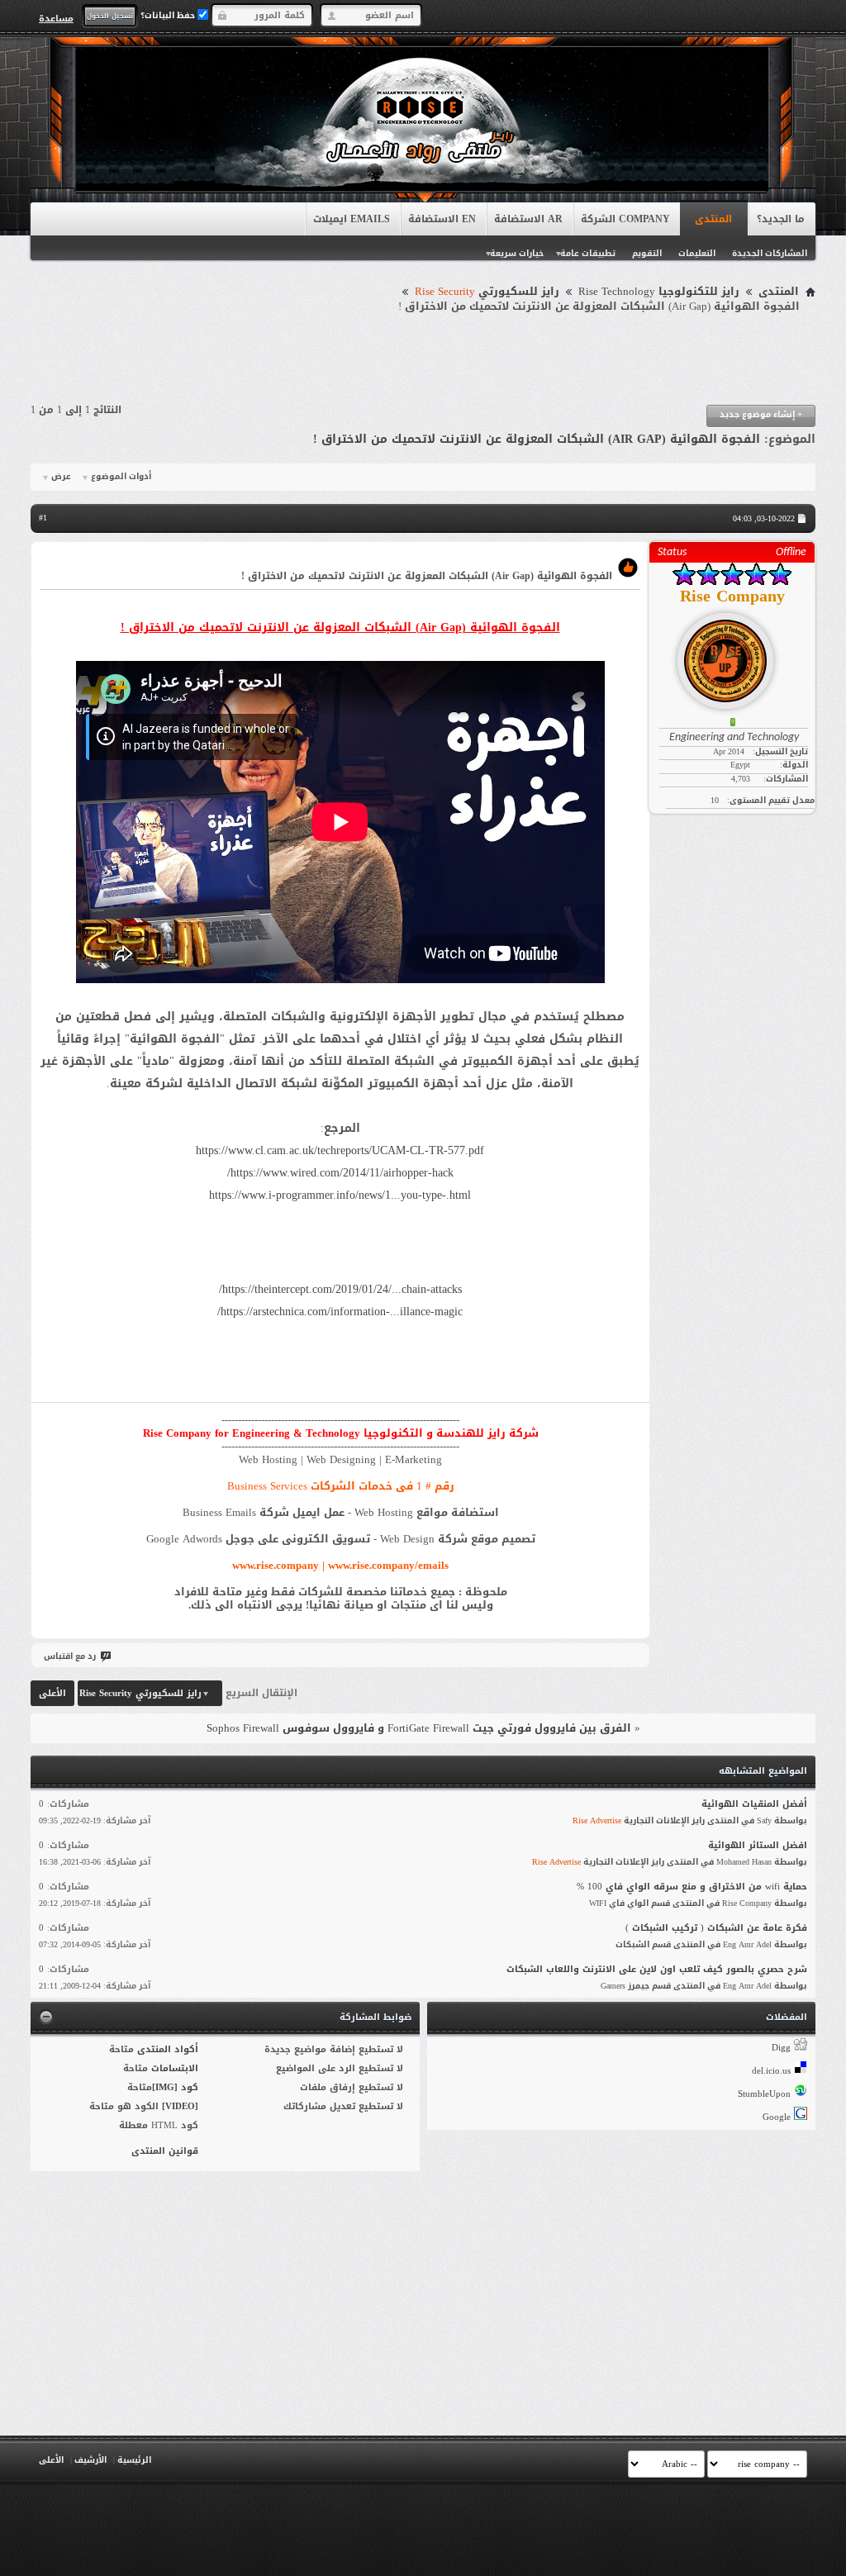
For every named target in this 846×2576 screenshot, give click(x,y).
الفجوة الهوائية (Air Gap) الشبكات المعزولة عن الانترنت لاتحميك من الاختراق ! (537, 439)
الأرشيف (90, 2460)
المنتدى (713, 219)
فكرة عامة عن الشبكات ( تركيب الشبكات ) (716, 1928)
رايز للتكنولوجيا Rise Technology (659, 292)
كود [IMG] (175, 2087)
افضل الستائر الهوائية (758, 1845)
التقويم (647, 253)
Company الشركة (625, 219)
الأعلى (52, 1693)
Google (777, 2117)
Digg (781, 2048)
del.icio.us (771, 2071)
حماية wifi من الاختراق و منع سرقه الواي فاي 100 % (692, 1887)
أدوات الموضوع (121, 477)
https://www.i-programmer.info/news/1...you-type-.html (340, 1195)
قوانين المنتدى (165, 2151)
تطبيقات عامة (588, 253)
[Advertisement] (423, 359)
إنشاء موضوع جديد (761, 414)
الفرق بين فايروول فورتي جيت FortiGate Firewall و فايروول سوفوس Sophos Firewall (419, 1728)
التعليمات (697, 253)
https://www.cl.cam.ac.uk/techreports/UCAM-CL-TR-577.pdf (340, 1150)
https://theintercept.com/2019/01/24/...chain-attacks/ (340, 1289)
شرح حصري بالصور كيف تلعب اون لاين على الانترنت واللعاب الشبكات (657, 1969)
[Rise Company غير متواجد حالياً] (732, 654)
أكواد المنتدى (168, 2049)
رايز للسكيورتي (487, 292)
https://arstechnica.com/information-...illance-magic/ (340, 1312)
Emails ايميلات (352, 219)
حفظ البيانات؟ (169, 15)
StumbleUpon (764, 2094)
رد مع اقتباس (70, 1656)
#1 (43, 518)
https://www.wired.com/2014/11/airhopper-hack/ (340, 1173)
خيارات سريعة (517, 253)
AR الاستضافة (528, 219)
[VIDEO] (180, 2106)
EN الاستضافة (442, 219)
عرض (61, 477)
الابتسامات (175, 2068)
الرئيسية (134, 2460)
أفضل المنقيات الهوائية (754, 1804)
